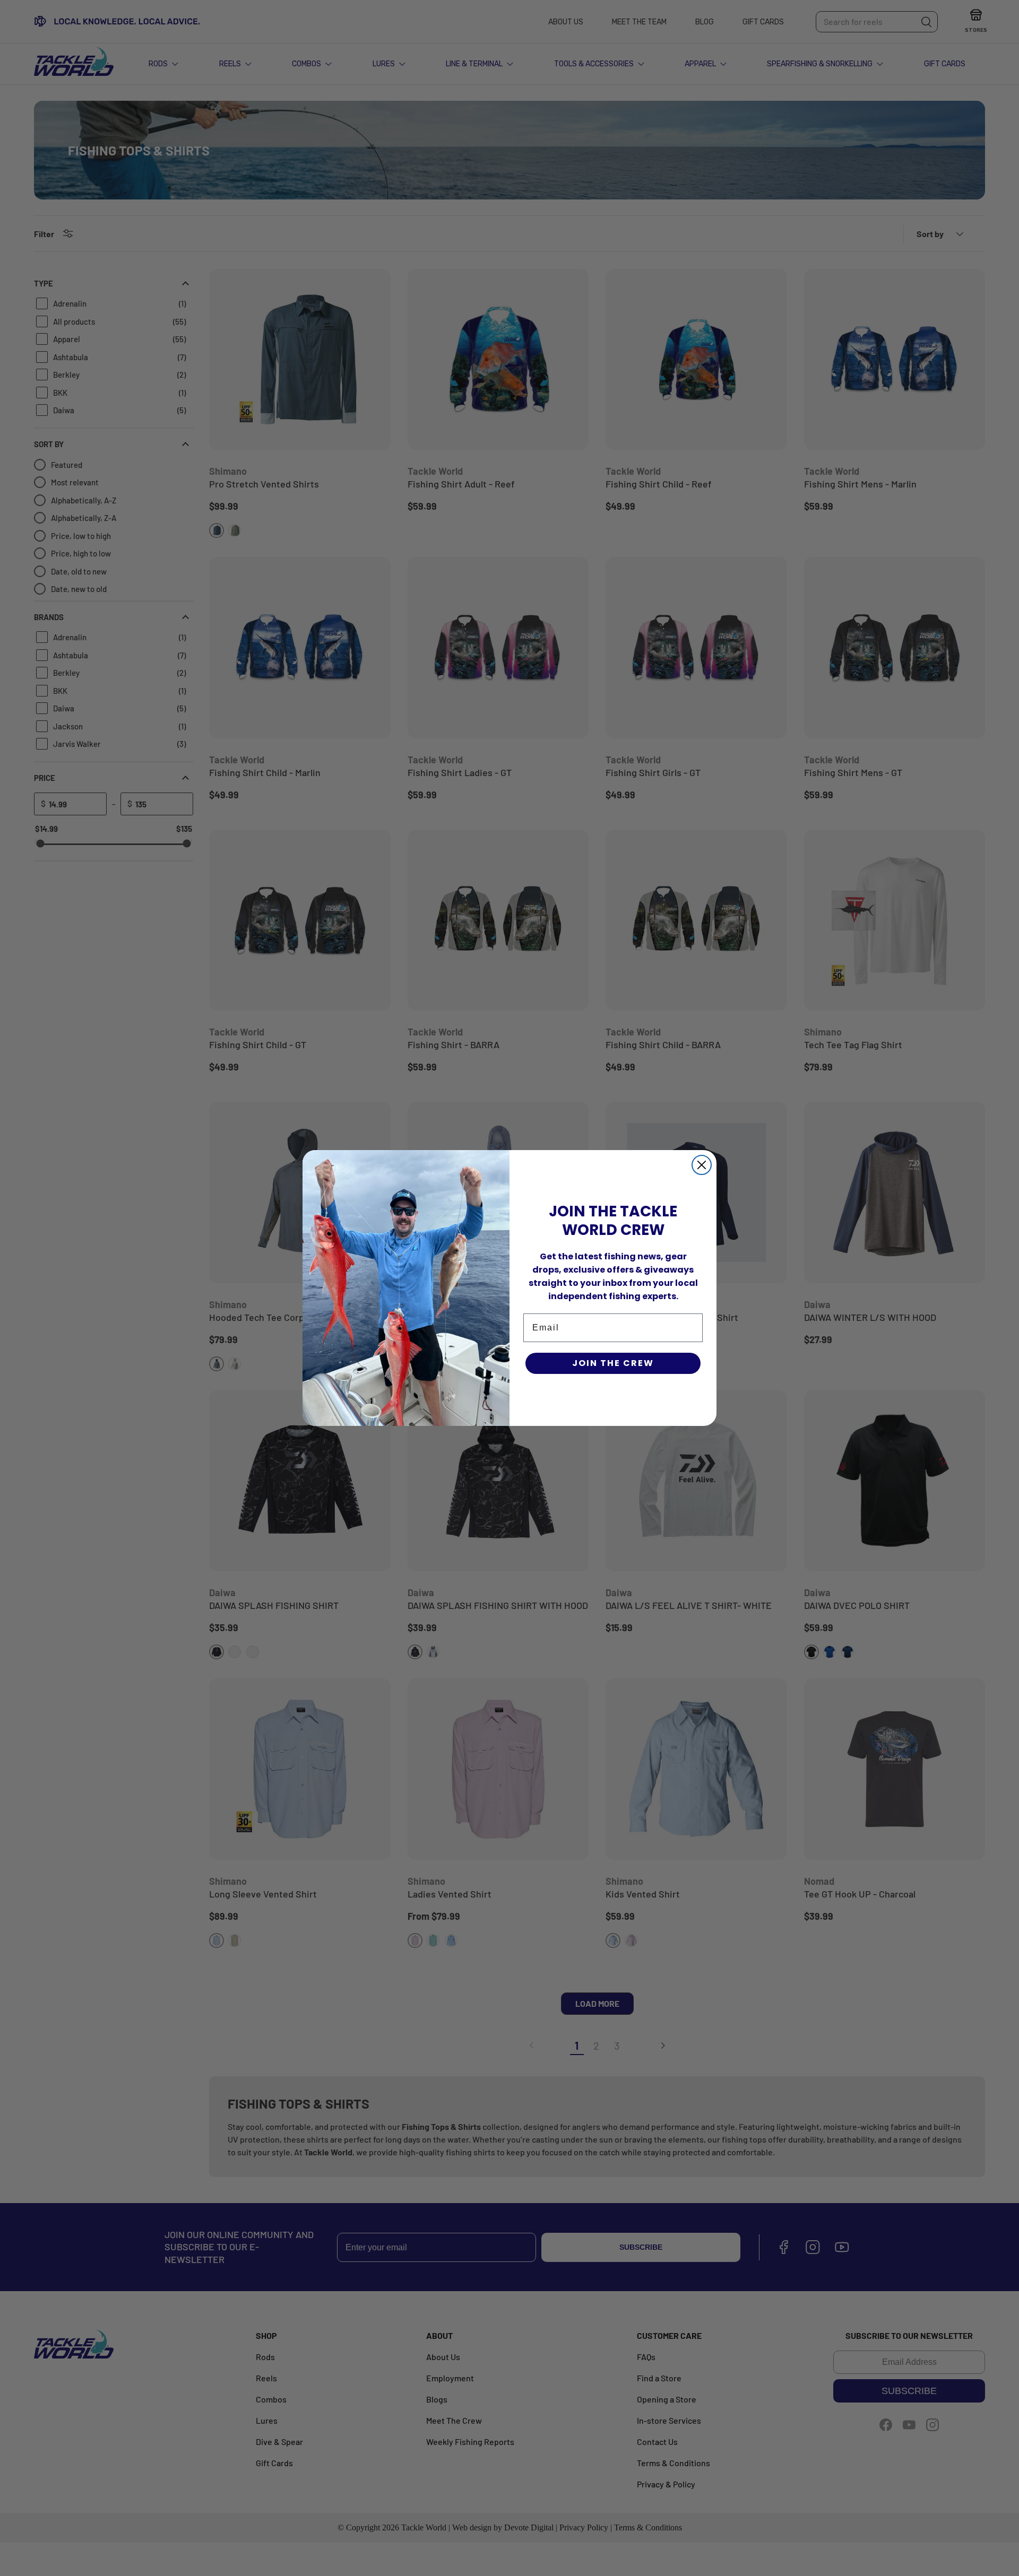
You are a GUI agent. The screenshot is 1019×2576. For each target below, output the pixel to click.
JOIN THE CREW (613, 1363)
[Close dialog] (702, 1165)
